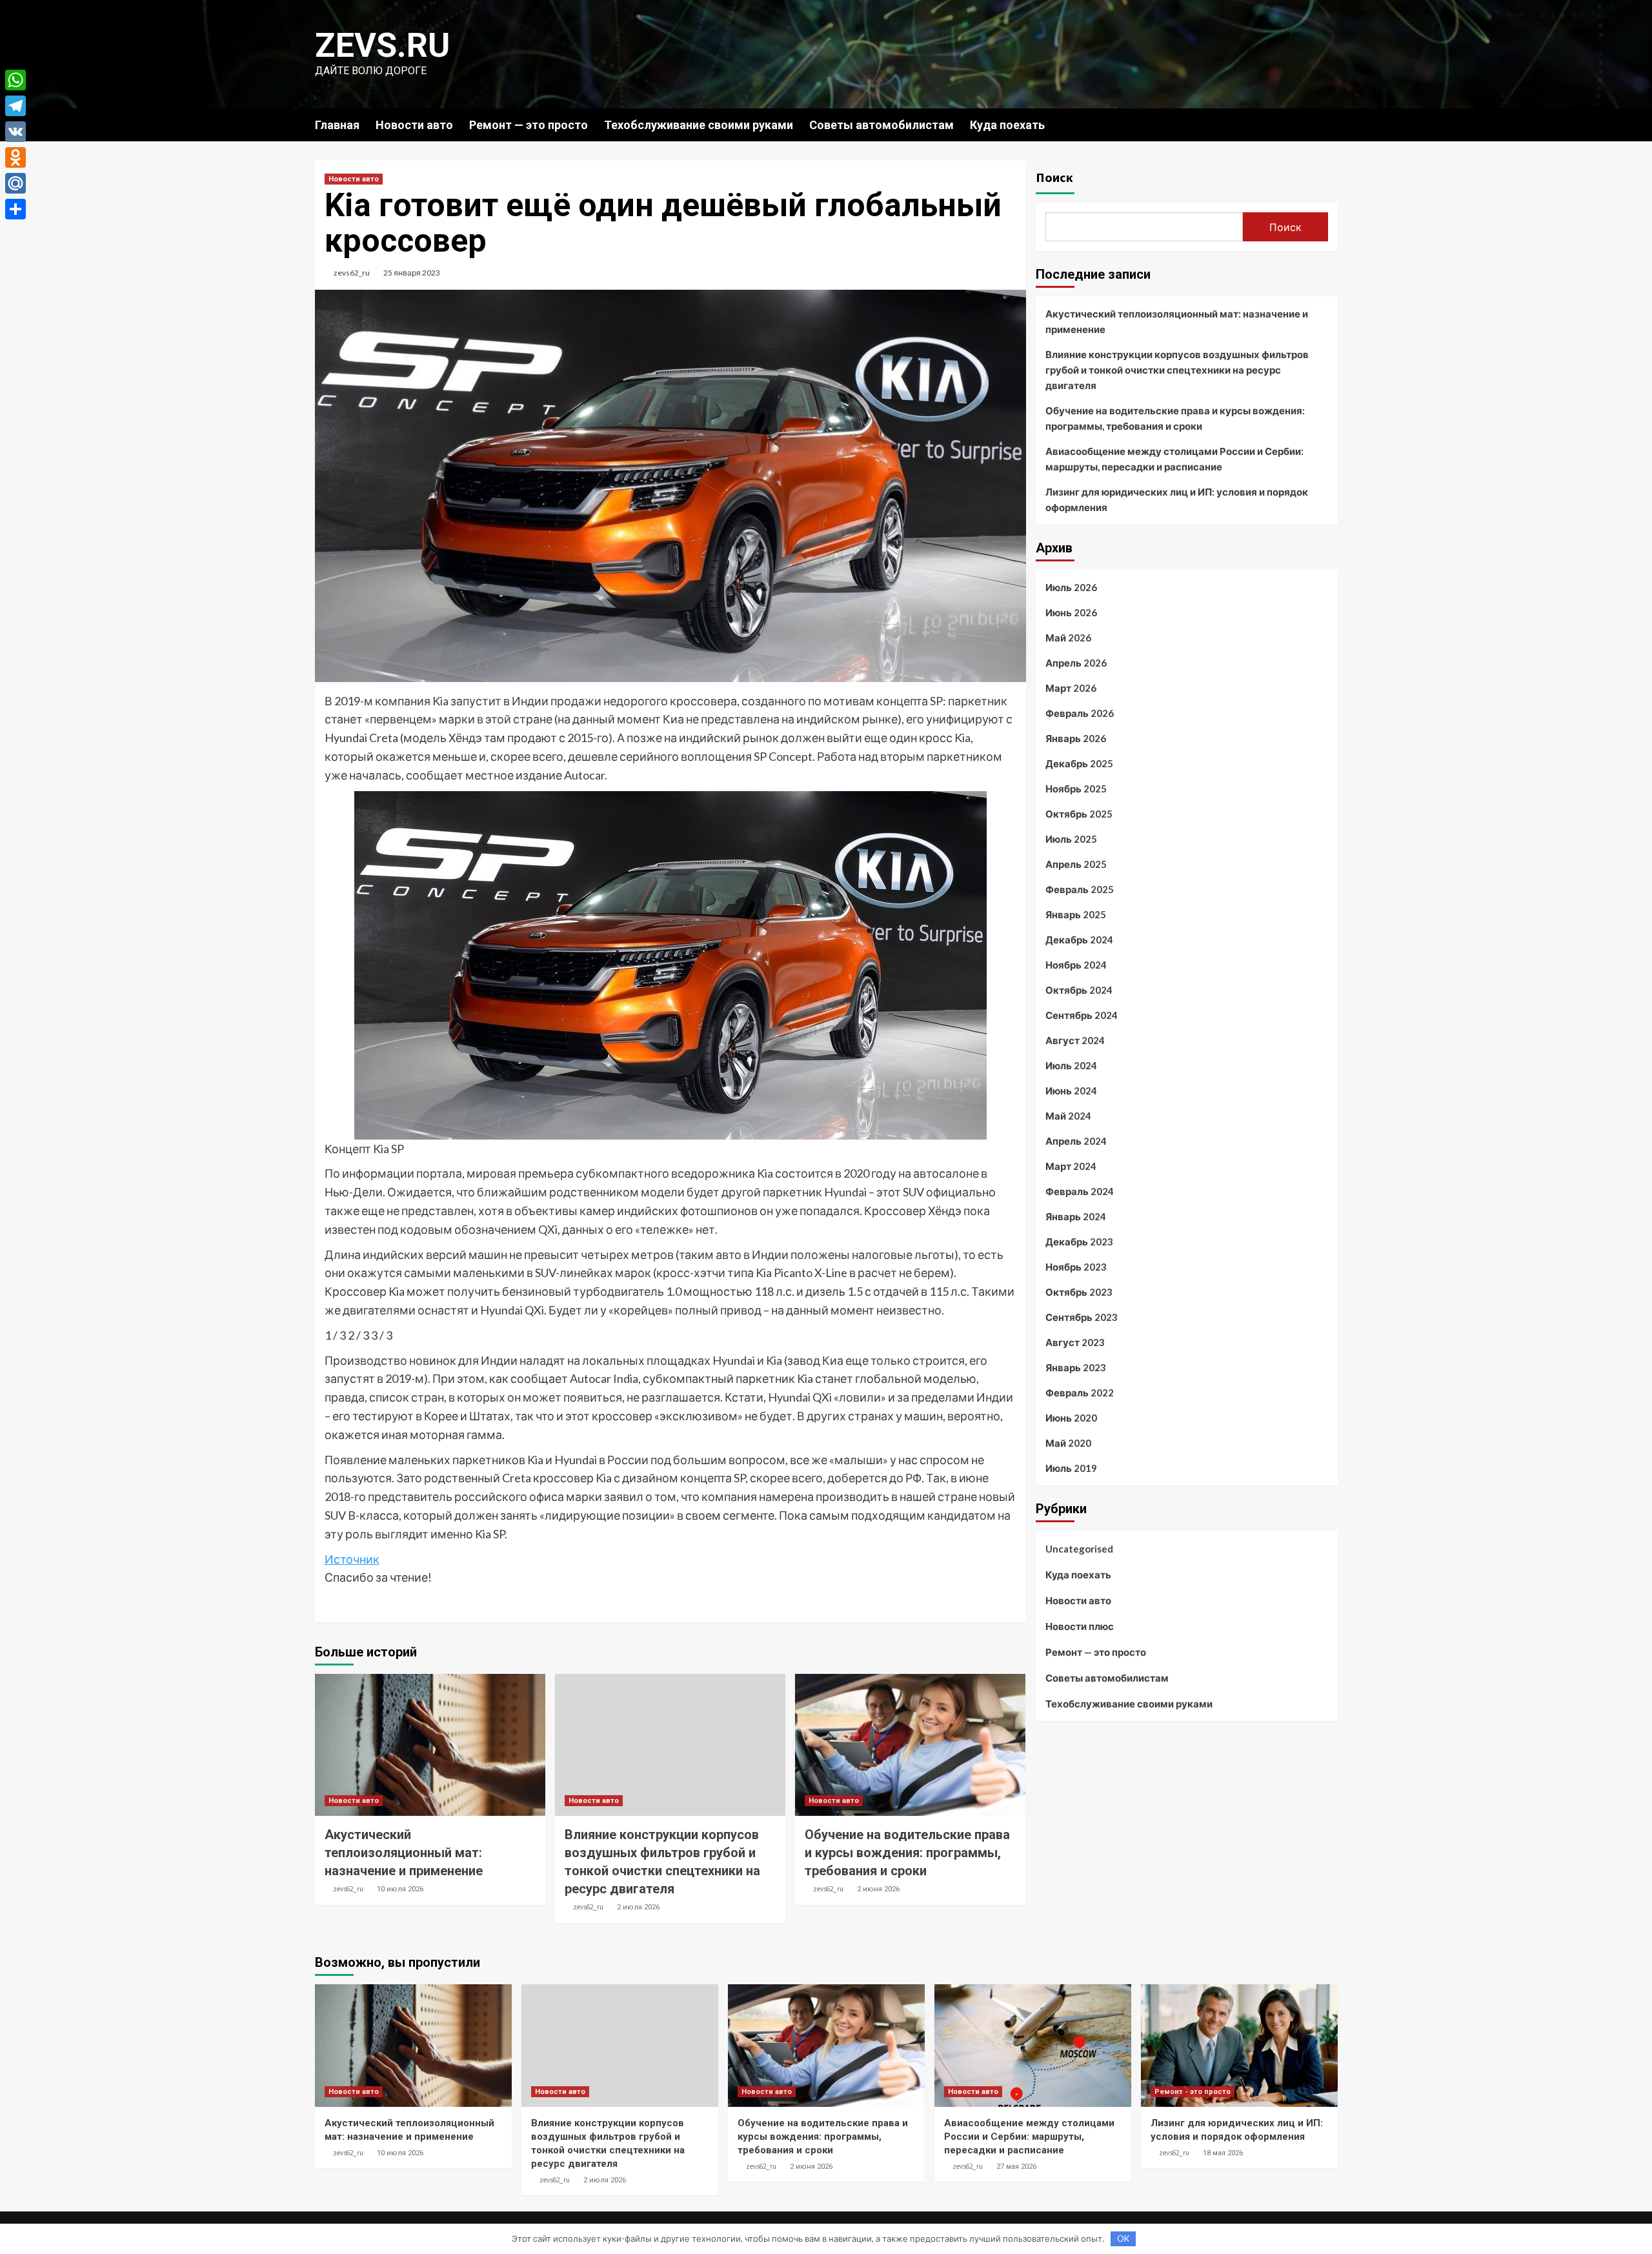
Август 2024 (1075, 1040)
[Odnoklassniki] (15, 157)
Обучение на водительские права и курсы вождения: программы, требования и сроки (907, 1853)
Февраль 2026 (1080, 713)
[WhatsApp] (15, 80)
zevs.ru (382, 45)
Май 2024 (1068, 1116)
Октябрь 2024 (1079, 990)
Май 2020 (1068, 1443)
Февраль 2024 (1080, 1191)
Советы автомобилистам (881, 125)
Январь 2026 (1076, 738)
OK (1123, 2239)
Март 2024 (1071, 1166)
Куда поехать (1007, 125)
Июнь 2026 (1071, 612)
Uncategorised (1079, 1549)
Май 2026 (1068, 638)
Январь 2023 (1076, 1367)
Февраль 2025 (1080, 889)
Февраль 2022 (1080, 1393)
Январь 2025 (1076, 914)
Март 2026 (1071, 688)
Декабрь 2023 (1079, 1242)
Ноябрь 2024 (1076, 965)
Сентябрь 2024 (1082, 1015)
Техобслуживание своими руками (699, 125)
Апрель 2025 (1076, 864)
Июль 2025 (1071, 839)
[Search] (1330, 124)
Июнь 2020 (1071, 1418)
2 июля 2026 (638, 1907)
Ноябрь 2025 (1076, 789)
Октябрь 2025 (1079, 814)
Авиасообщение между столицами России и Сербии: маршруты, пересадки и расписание (1174, 459)
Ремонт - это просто (1193, 2092)
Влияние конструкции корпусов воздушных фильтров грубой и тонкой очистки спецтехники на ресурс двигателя (1177, 370)
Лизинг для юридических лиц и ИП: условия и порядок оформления (1177, 499)
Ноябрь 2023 (1076, 1267)
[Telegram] (15, 106)
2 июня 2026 (878, 1889)
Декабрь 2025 (1079, 763)
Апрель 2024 (1076, 1141)
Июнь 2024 (1071, 1091)
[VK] (15, 132)
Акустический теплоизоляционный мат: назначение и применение (404, 1853)
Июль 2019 (1071, 1468)
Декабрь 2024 (1079, 940)
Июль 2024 (1071, 1065)
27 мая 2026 (1016, 2167)
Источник (352, 1559)
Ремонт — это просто (529, 125)
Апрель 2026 (1076, 663)
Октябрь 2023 (1079, 1292)
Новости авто (414, 125)
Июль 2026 (1071, 587)
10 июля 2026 (400, 1889)
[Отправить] (15, 209)
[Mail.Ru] (15, 183)
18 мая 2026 (1223, 2153)
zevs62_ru (352, 273)
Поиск (1054, 177)
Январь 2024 (1076, 1216)
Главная (337, 125)
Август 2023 (1075, 1342)
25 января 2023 (412, 273)
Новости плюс (1080, 1626)
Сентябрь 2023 (1082, 1317)
